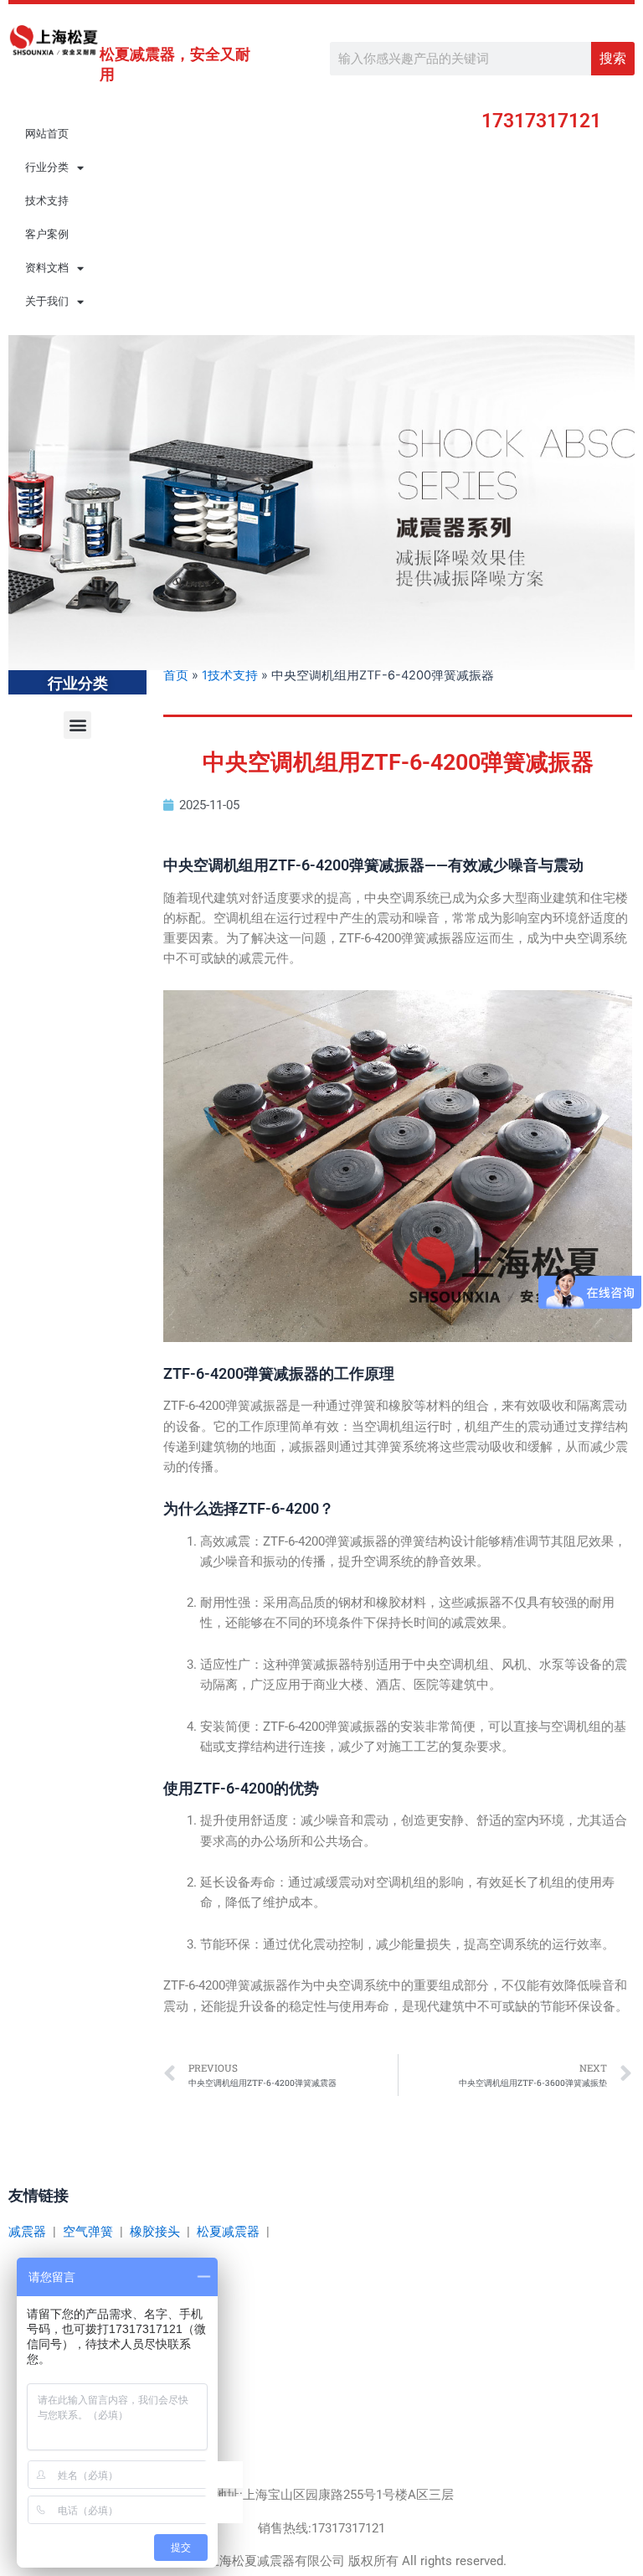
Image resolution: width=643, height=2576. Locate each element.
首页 (176, 675)
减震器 (27, 2232)
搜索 (613, 58)
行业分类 (47, 167)
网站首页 (47, 134)
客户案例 (47, 234)
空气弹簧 (88, 2232)
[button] (77, 725)
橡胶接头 (155, 2232)
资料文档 (47, 268)
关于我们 (47, 301)
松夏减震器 (228, 2232)
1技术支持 (230, 675)
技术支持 (47, 201)
